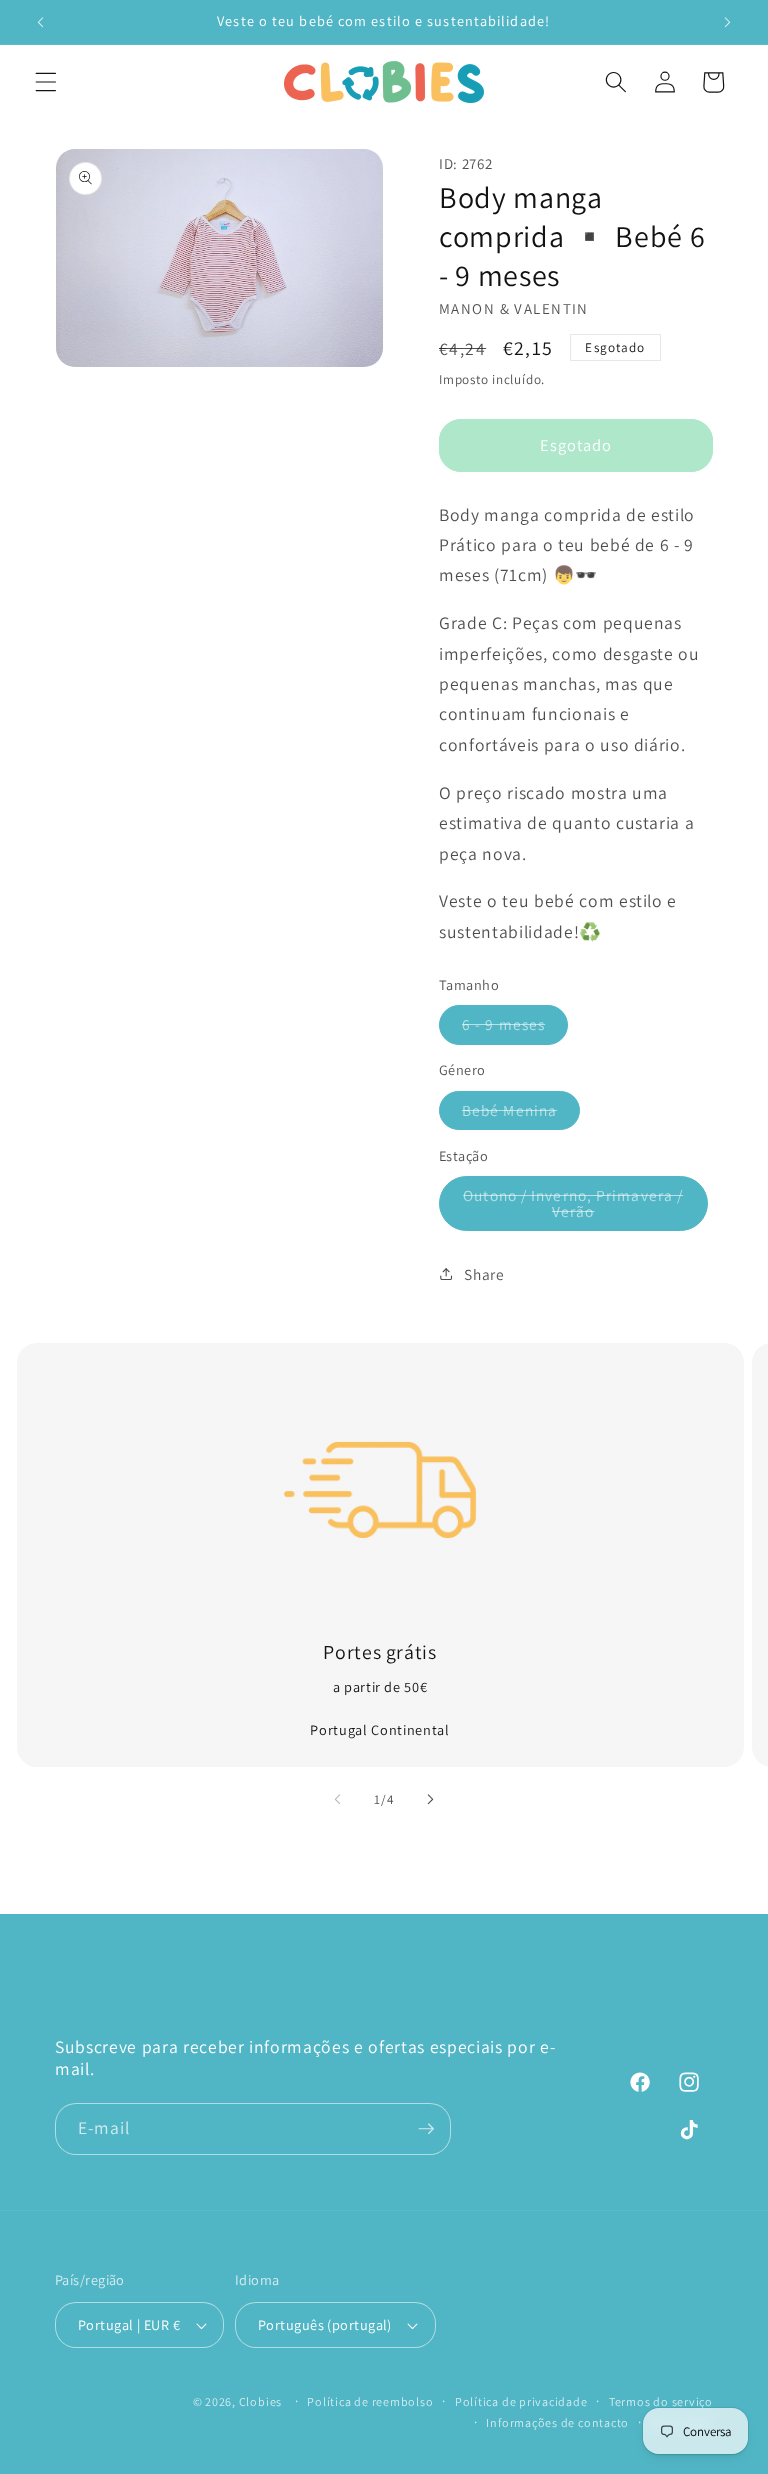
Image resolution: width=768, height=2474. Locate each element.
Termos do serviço (661, 2401)
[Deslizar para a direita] (430, 1800)
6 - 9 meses (515, 1028)
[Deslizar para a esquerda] (338, 1800)
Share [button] (484, 1274)
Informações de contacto (557, 2422)
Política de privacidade (521, 2401)
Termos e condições (392, 2000)
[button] (46, 82)
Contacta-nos (254, 2000)
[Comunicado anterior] (41, 22)
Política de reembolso (370, 2401)
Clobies (260, 2401)
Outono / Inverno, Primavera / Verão (574, 1208)
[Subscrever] (426, 2129)
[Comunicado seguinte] (727, 22)
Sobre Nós (93, 2000)
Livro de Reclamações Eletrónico (596, 2000)
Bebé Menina (521, 1114)
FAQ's (168, 2000)
